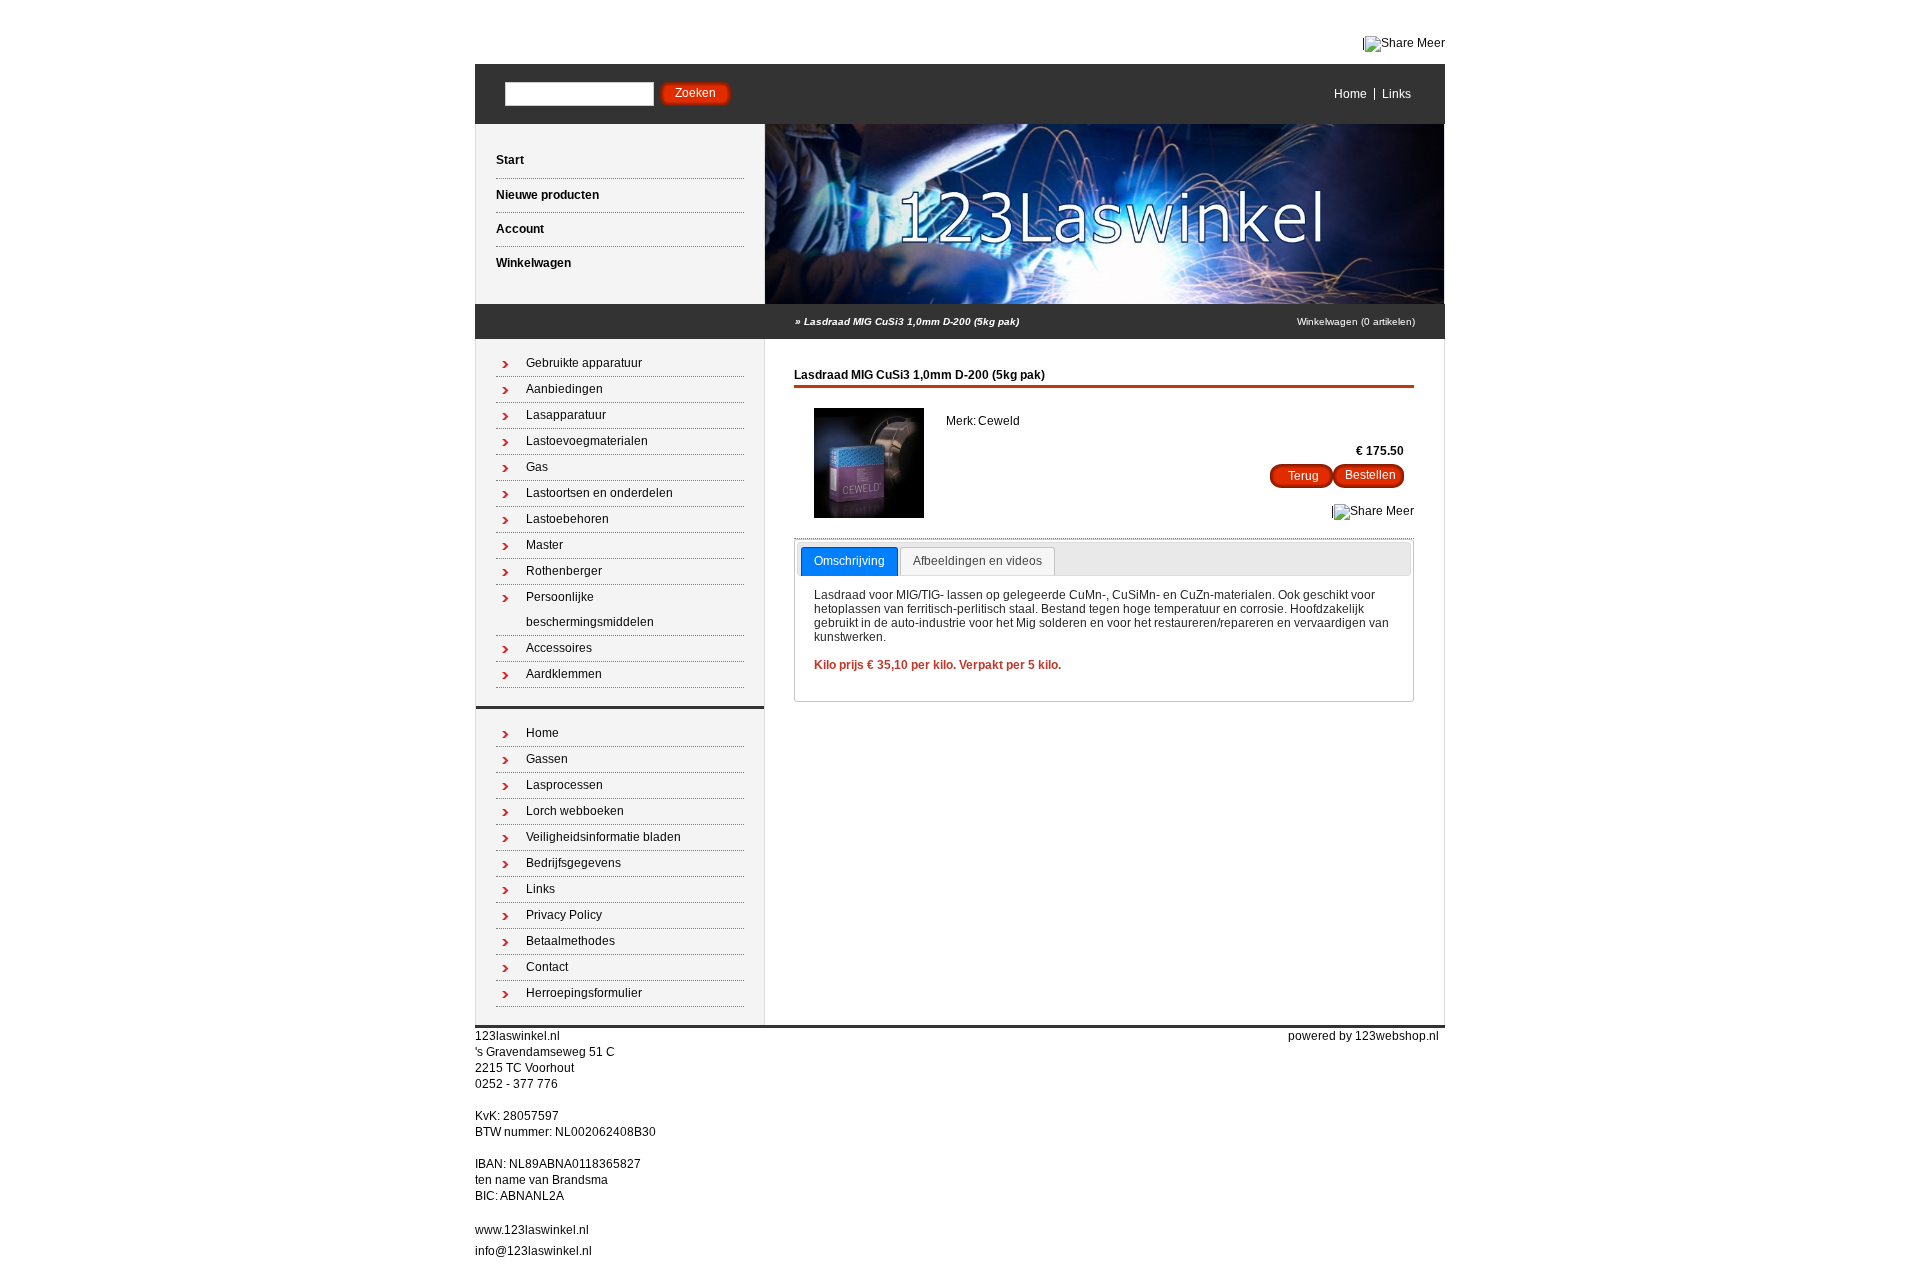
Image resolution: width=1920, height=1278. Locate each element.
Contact (547, 967)
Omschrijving (849, 561)
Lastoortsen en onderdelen (599, 493)
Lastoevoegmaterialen (587, 441)
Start (510, 160)
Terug (1303, 476)
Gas (537, 467)
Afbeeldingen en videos (977, 561)
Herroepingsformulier (584, 993)
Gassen (547, 759)
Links (1396, 94)
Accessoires (559, 648)
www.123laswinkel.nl (532, 1230)
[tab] (849, 562)
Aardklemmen (564, 674)
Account (520, 229)
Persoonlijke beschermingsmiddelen (590, 609)
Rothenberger (564, 571)
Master (544, 545)
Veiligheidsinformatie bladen (603, 837)
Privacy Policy (564, 915)
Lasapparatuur (566, 415)
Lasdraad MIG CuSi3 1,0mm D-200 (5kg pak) (911, 321)
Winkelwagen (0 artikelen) (1356, 321)
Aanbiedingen (564, 389)
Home (1350, 94)
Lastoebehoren (567, 519)
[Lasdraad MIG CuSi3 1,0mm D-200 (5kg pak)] (869, 514)
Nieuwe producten (547, 195)
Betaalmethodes (570, 941)
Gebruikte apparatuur (584, 363)
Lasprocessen (564, 785)
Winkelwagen (533, 263)
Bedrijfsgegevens (573, 863)
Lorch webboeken (575, 811)
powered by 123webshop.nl (1363, 1036)
